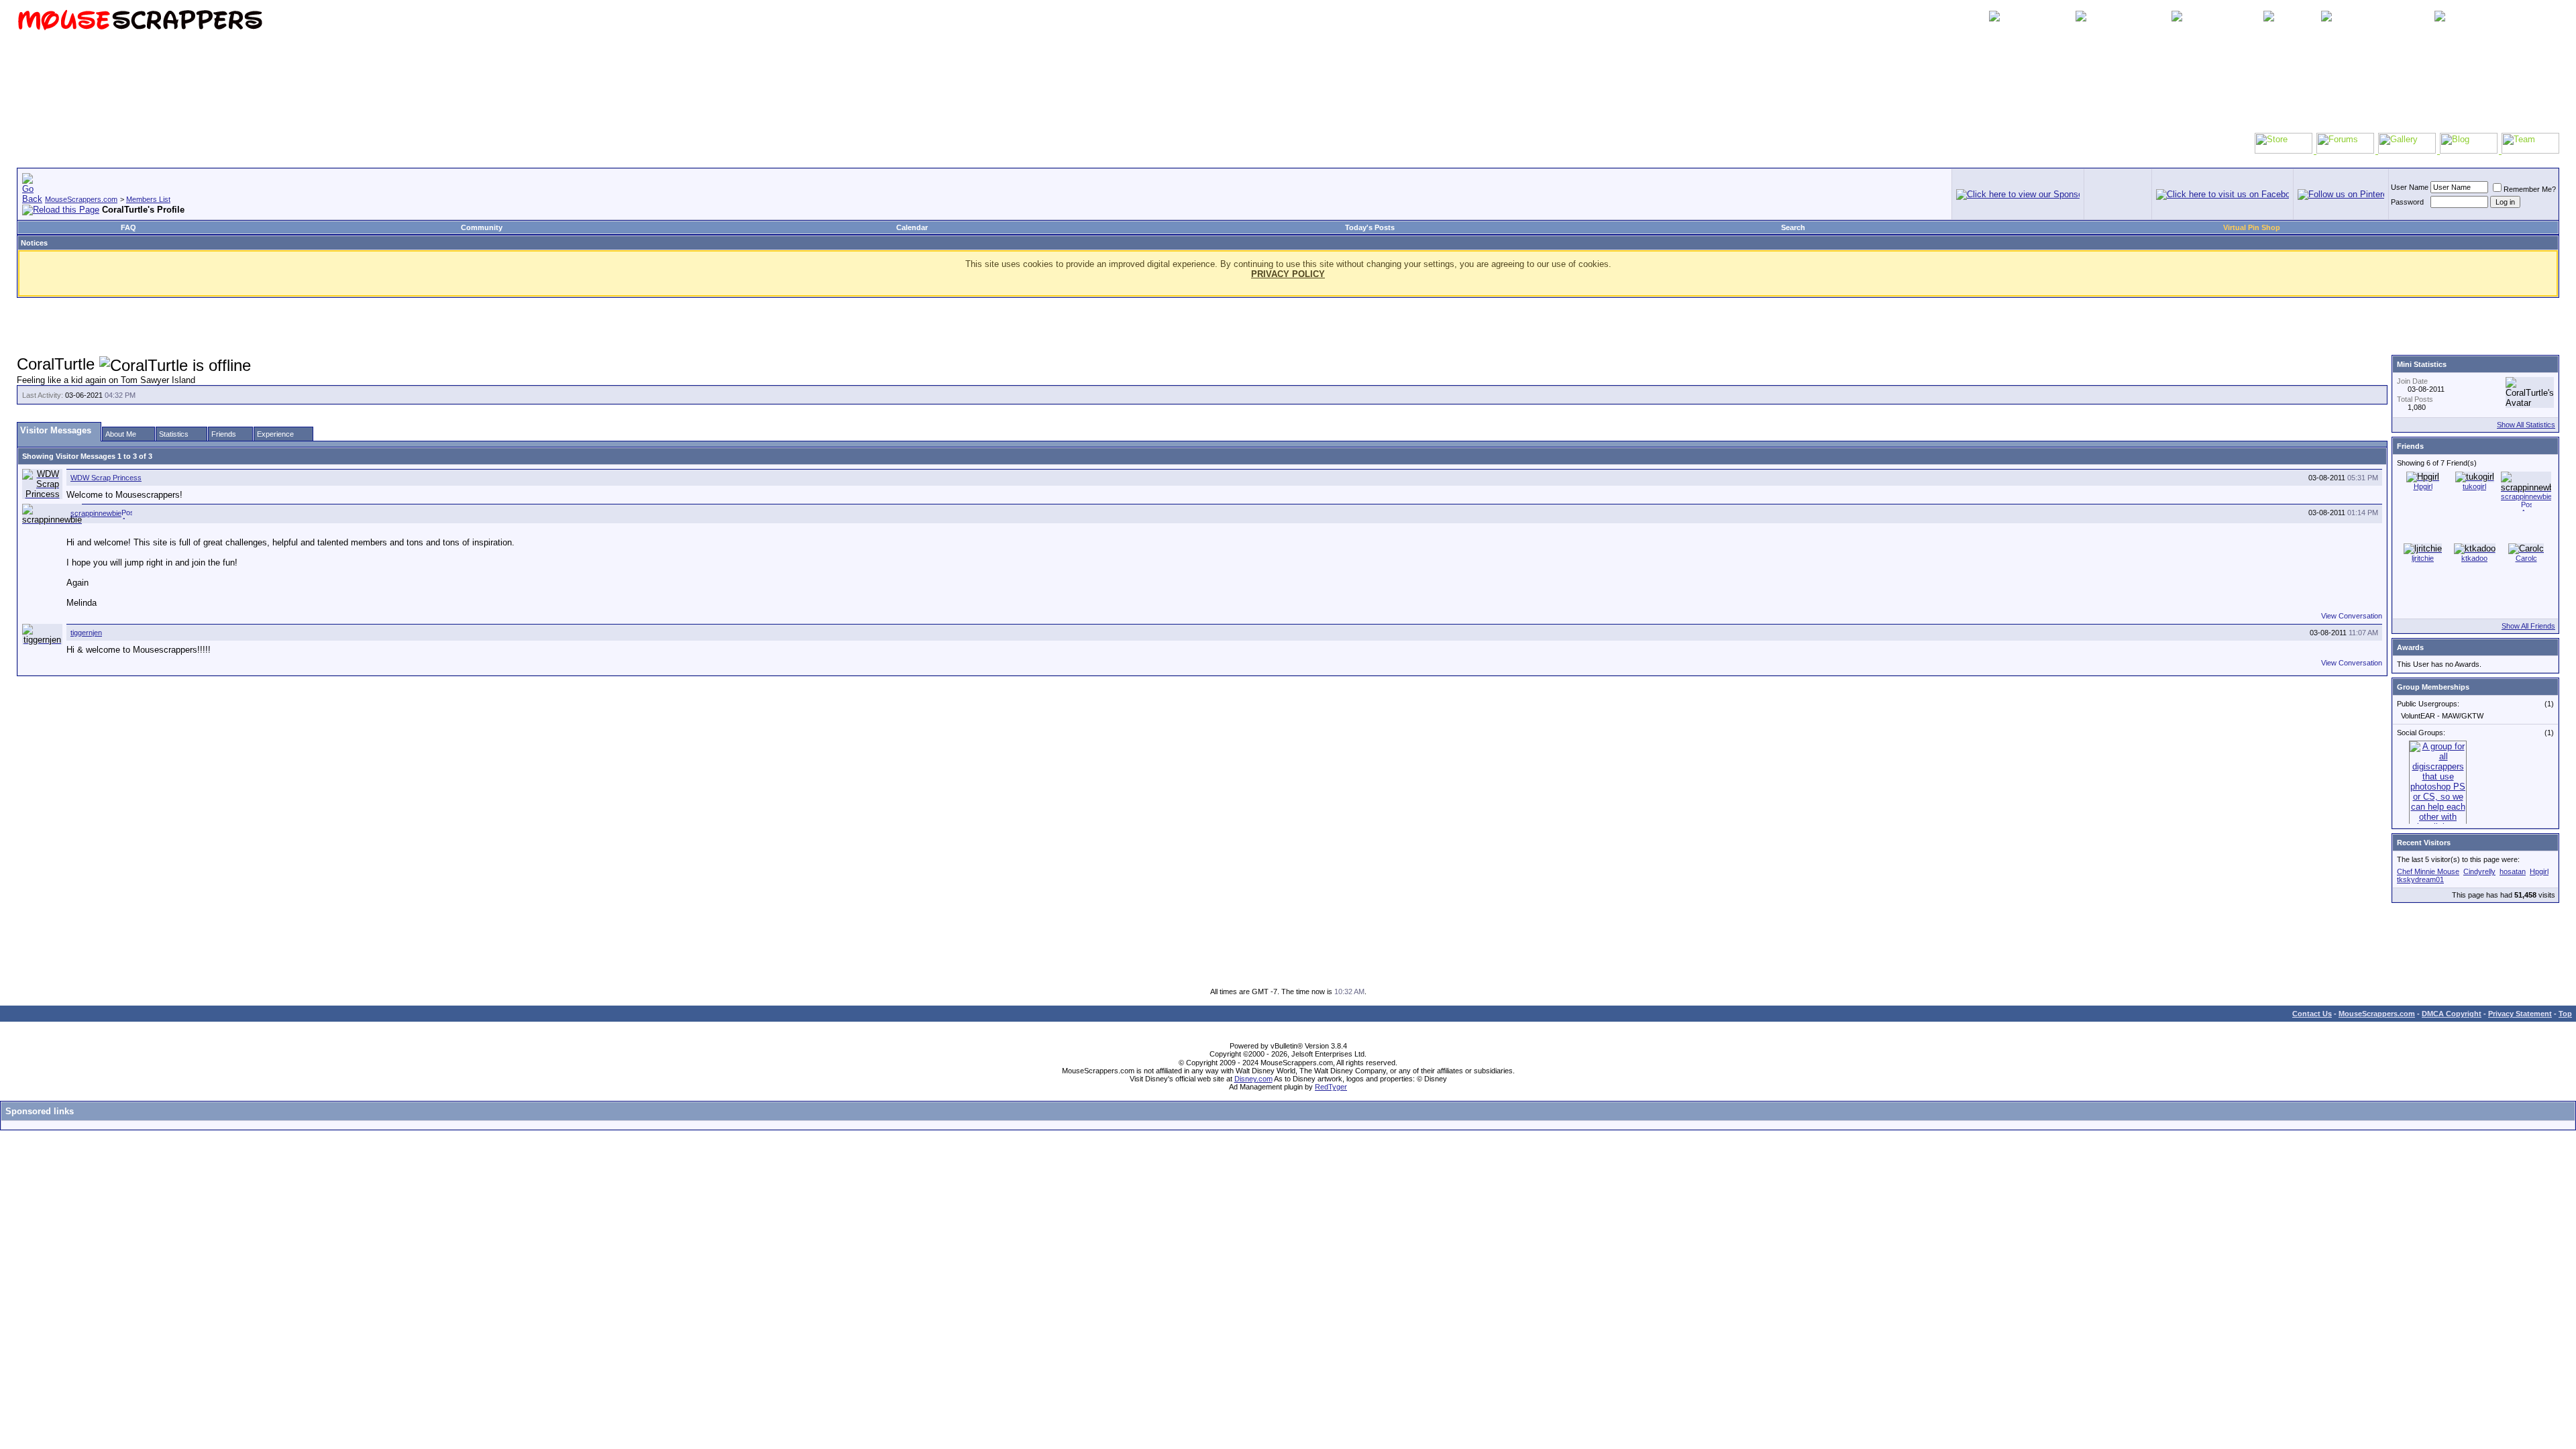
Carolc (2526, 558)
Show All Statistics (2526, 425)
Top (2565, 1014)
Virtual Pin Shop (2252, 227)
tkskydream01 (2420, 879)
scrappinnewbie (96, 513)
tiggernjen (86, 633)
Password (2407, 202)
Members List (148, 199)
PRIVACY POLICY (1288, 274)
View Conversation (2352, 616)
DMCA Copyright (2452, 1014)
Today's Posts (1370, 227)
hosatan (2513, 871)
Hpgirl (2423, 486)
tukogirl (2474, 486)
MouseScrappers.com (81, 199)
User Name (2410, 187)
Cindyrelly (2479, 871)
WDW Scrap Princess (106, 478)
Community (482, 227)
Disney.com (1253, 1079)
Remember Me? (2530, 189)
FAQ (128, 227)
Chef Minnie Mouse (2428, 871)
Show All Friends (2528, 626)
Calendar (912, 227)
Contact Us (2312, 1014)
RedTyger (1331, 1087)
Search (1793, 227)
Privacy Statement (2520, 1014)
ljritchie (2423, 558)
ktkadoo (2474, 558)
